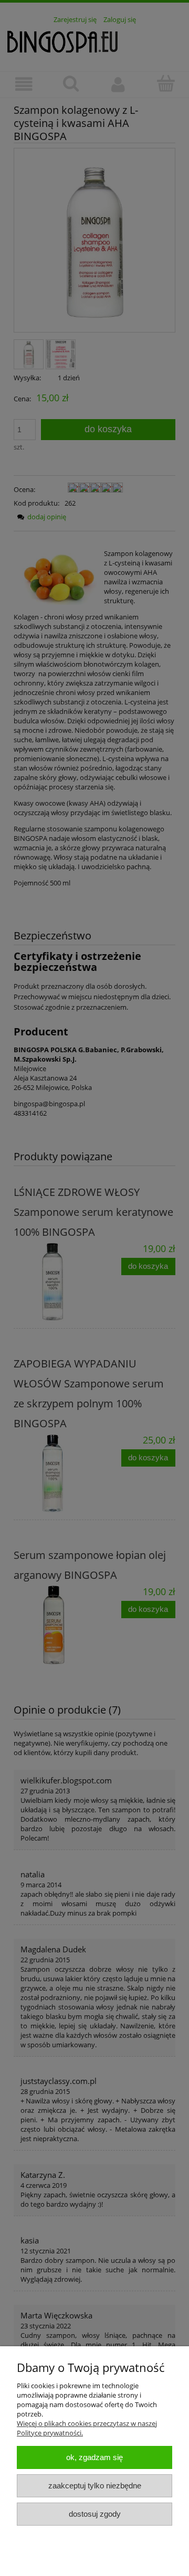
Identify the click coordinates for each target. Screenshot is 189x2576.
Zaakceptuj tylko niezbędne (95, 2486)
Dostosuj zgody (95, 2514)
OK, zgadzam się (94, 2457)
